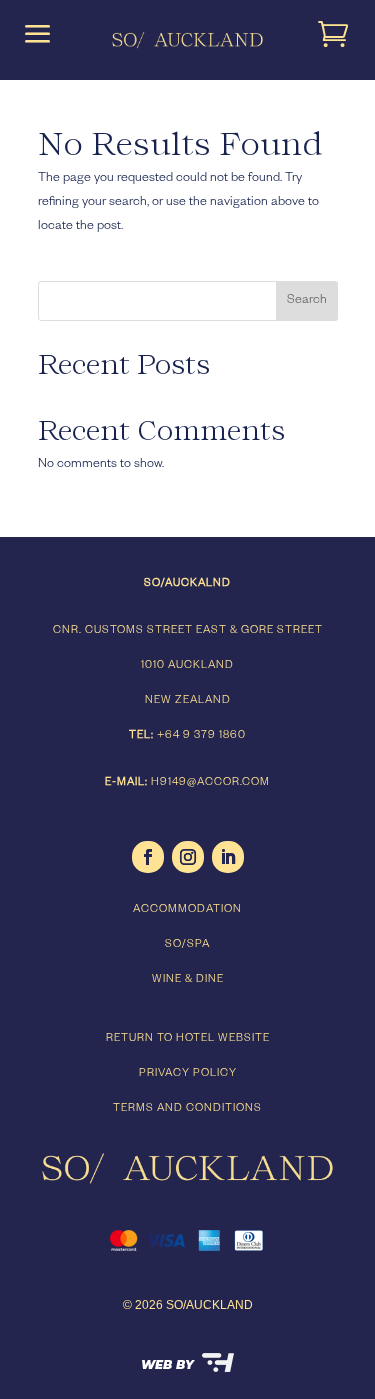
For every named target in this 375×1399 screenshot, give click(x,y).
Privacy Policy (188, 1074)
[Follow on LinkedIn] (228, 857)
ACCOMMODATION (187, 910)
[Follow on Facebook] (148, 857)
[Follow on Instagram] (188, 857)
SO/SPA (187, 945)
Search (307, 301)
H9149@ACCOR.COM (210, 783)
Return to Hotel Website (188, 1039)
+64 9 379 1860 (201, 736)
